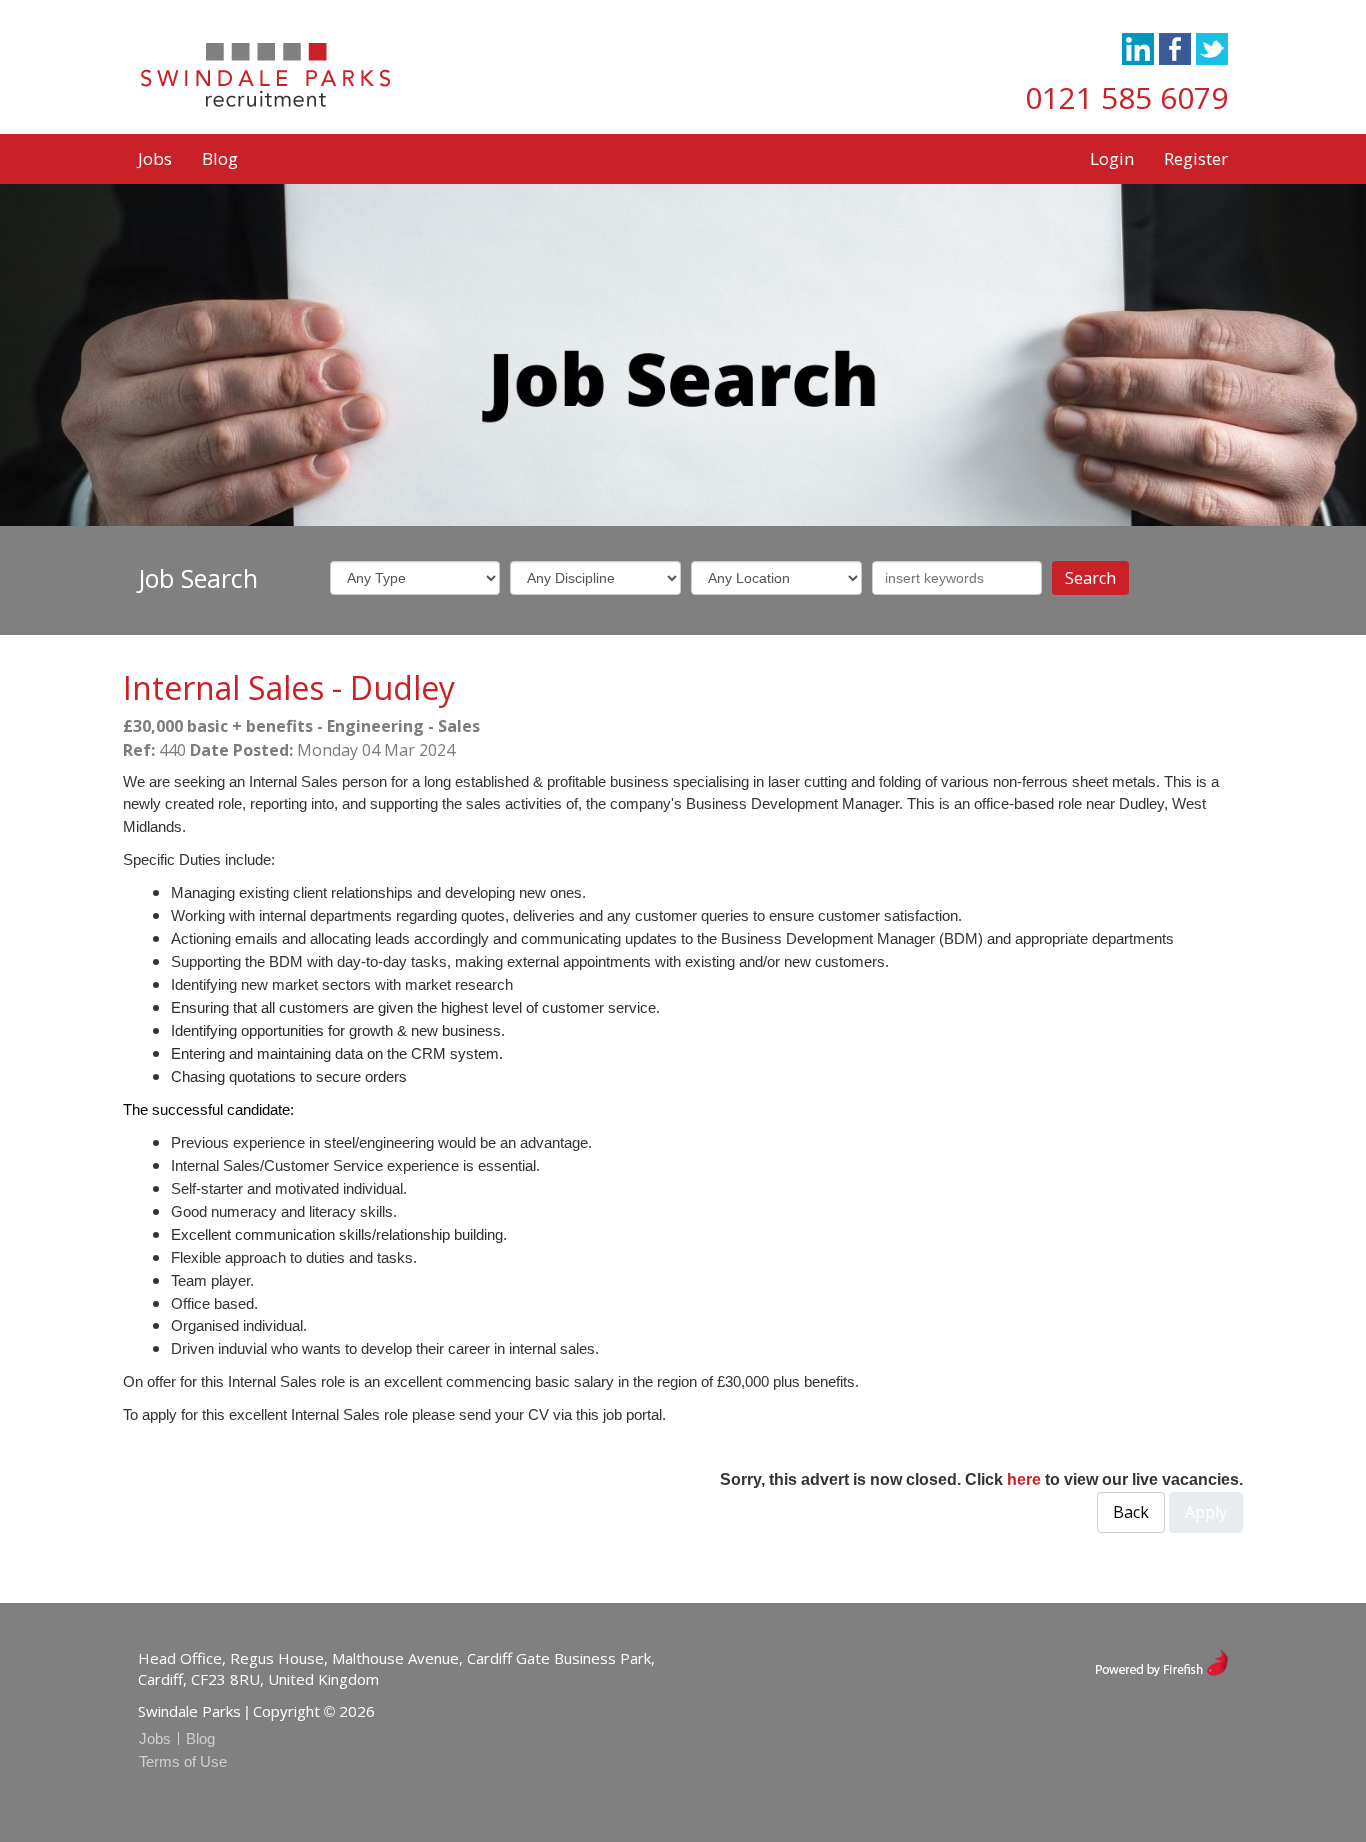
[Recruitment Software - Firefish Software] (1161, 1660)
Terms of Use (183, 1761)
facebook (1175, 49)
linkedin (1138, 49)
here (1024, 1479)
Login (1112, 158)
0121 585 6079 (1126, 97)
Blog (220, 158)
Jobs (155, 158)
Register (1196, 158)
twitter (1212, 49)
